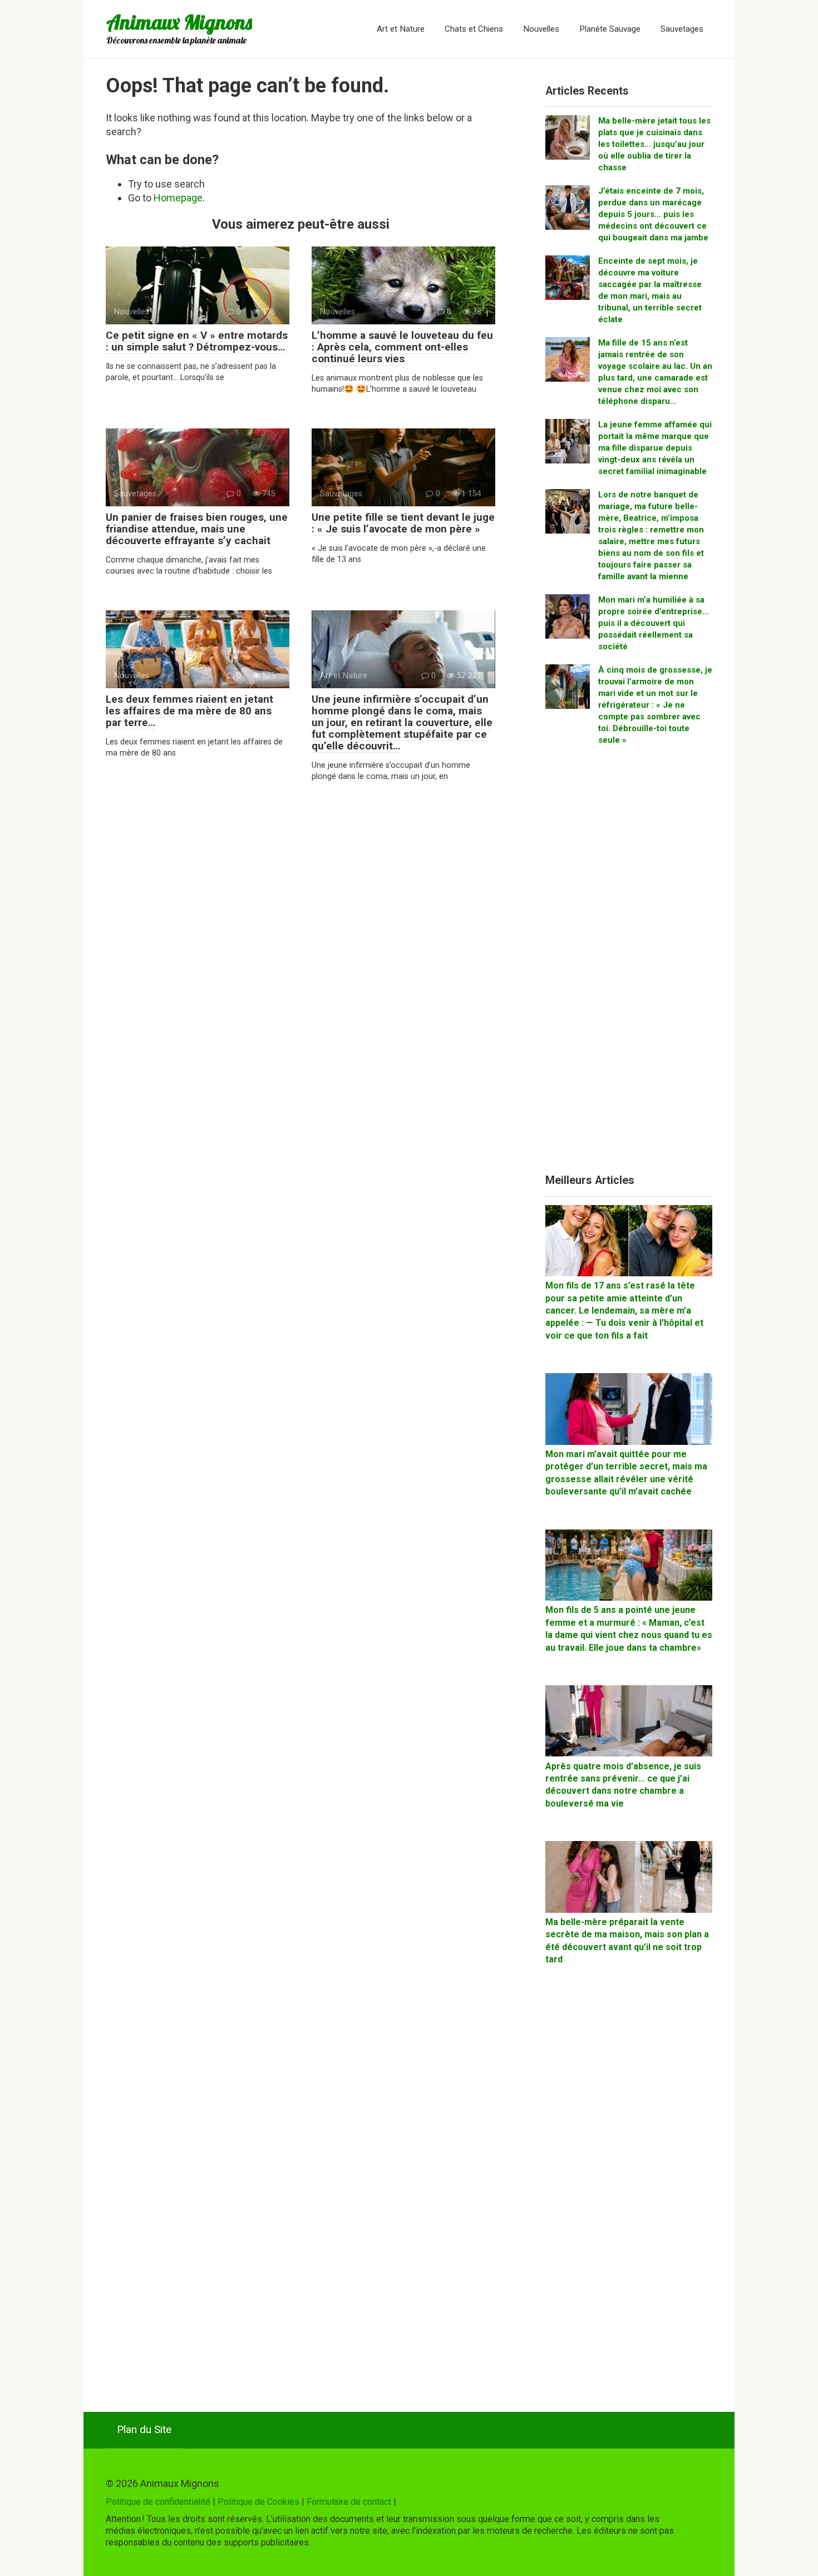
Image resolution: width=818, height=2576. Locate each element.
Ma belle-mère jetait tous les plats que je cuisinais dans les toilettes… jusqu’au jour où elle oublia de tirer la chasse (654, 144)
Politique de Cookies (258, 2502)
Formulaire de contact (349, 2502)
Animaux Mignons (179, 22)
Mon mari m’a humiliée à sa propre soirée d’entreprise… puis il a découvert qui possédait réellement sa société (654, 623)
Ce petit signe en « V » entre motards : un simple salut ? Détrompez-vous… (197, 341)
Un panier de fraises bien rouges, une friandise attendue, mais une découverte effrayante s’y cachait (197, 529)
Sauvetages (682, 29)
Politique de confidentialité (158, 2502)
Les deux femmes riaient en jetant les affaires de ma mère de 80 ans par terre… (189, 711)
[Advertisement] (629, 964)
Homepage (178, 198)
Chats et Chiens (474, 29)
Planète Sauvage (610, 29)
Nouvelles (541, 29)
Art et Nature (401, 29)
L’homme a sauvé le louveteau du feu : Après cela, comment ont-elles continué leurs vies (402, 347)
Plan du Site (144, 2429)
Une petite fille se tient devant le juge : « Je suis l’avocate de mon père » (403, 523)
